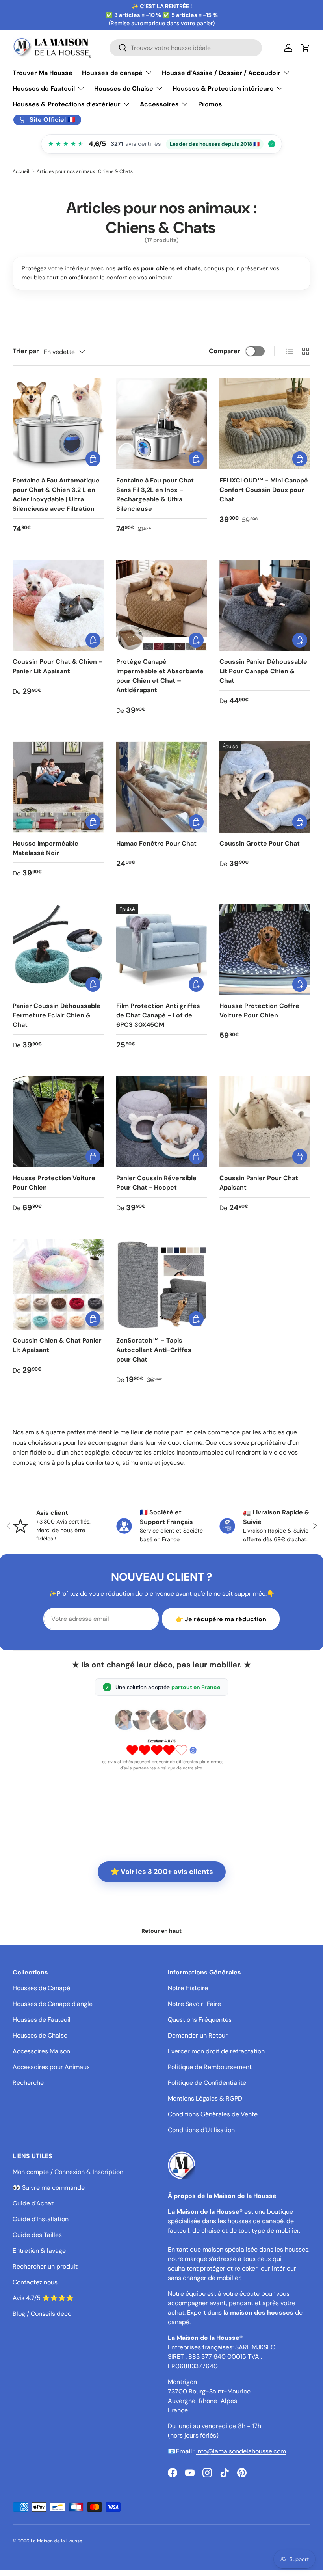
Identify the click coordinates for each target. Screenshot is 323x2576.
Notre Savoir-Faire (194, 2004)
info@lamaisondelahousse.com (241, 2451)
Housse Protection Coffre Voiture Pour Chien (259, 1010)
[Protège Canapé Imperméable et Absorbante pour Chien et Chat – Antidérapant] (162, 606)
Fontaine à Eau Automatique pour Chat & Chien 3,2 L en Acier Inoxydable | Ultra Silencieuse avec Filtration (56, 495)
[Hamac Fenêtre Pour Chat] (162, 787)
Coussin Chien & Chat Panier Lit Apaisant (57, 1345)
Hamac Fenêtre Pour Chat (156, 843)
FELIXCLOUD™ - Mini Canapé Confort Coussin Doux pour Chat (264, 490)
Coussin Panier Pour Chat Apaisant (259, 1183)
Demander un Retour (198, 2035)
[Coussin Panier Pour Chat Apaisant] (265, 1122)
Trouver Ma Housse (43, 73)
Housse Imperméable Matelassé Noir (45, 848)
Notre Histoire (188, 1988)
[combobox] (186, 48)
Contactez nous (35, 2282)
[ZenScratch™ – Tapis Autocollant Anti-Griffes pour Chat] (162, 1284)
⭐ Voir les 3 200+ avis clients (162, 1872)
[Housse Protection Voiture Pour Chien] (58, 1122)
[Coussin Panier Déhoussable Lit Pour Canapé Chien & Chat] (265, 606)
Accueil (21, 171)
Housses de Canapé (41, 1988)
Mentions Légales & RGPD (205, 2098)
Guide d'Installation (41, 2219)
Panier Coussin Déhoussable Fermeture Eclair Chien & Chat (57, 1015)
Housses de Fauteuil (42, 2020)
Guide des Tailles (37, 2235)
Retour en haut (161, 1931)
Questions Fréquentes (200, 2020)
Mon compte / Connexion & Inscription (68, 2172)
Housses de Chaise (40, 2035)
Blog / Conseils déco (42, 2314)
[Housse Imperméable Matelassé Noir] (58, 787)
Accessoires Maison (41, 2051)
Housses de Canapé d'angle (53, 2004)
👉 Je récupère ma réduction (221, 1619)
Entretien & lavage (39, 2251)
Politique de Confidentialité (207, 2083)
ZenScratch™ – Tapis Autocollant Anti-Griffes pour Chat (154, 1350)
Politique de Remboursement (210, 2067)
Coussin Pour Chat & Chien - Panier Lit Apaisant (57, 666)
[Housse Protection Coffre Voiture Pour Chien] (265, 950)
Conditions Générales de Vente (213, 2114)
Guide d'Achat (33, 2203)
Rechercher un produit (45, 2266)
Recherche (28, 2083)
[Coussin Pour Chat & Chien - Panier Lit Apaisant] (58, 606)
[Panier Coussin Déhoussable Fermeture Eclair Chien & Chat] (58, 950)
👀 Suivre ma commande (49, 2188)
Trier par (26, 351)
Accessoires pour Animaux (51, 2067)
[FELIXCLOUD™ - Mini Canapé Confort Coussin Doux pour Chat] (265, 424)
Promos (210, 104)
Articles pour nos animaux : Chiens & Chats (85, 171)
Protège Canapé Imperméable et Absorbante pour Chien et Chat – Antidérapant (160, 676)
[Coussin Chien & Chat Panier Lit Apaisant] (58, 1284)
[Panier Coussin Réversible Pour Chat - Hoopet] (162, 1122)
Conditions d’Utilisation (201, 2130)
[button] (306, 48)
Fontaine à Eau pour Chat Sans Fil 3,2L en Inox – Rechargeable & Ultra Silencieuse (155, 495)
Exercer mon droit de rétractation (216, 2051)
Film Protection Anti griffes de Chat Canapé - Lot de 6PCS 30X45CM (158, 1015)
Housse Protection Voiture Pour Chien (54, 1183)
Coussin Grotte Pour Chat (260, 843)
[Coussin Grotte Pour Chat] (265, 787)
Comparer (225, 351)
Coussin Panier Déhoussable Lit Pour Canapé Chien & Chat (263, 671)
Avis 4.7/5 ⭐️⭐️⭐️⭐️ (43, 2298)
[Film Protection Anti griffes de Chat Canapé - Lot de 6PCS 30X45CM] (162, 950)
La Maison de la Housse (57, 2541)
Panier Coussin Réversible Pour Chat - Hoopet (156, 1183)
